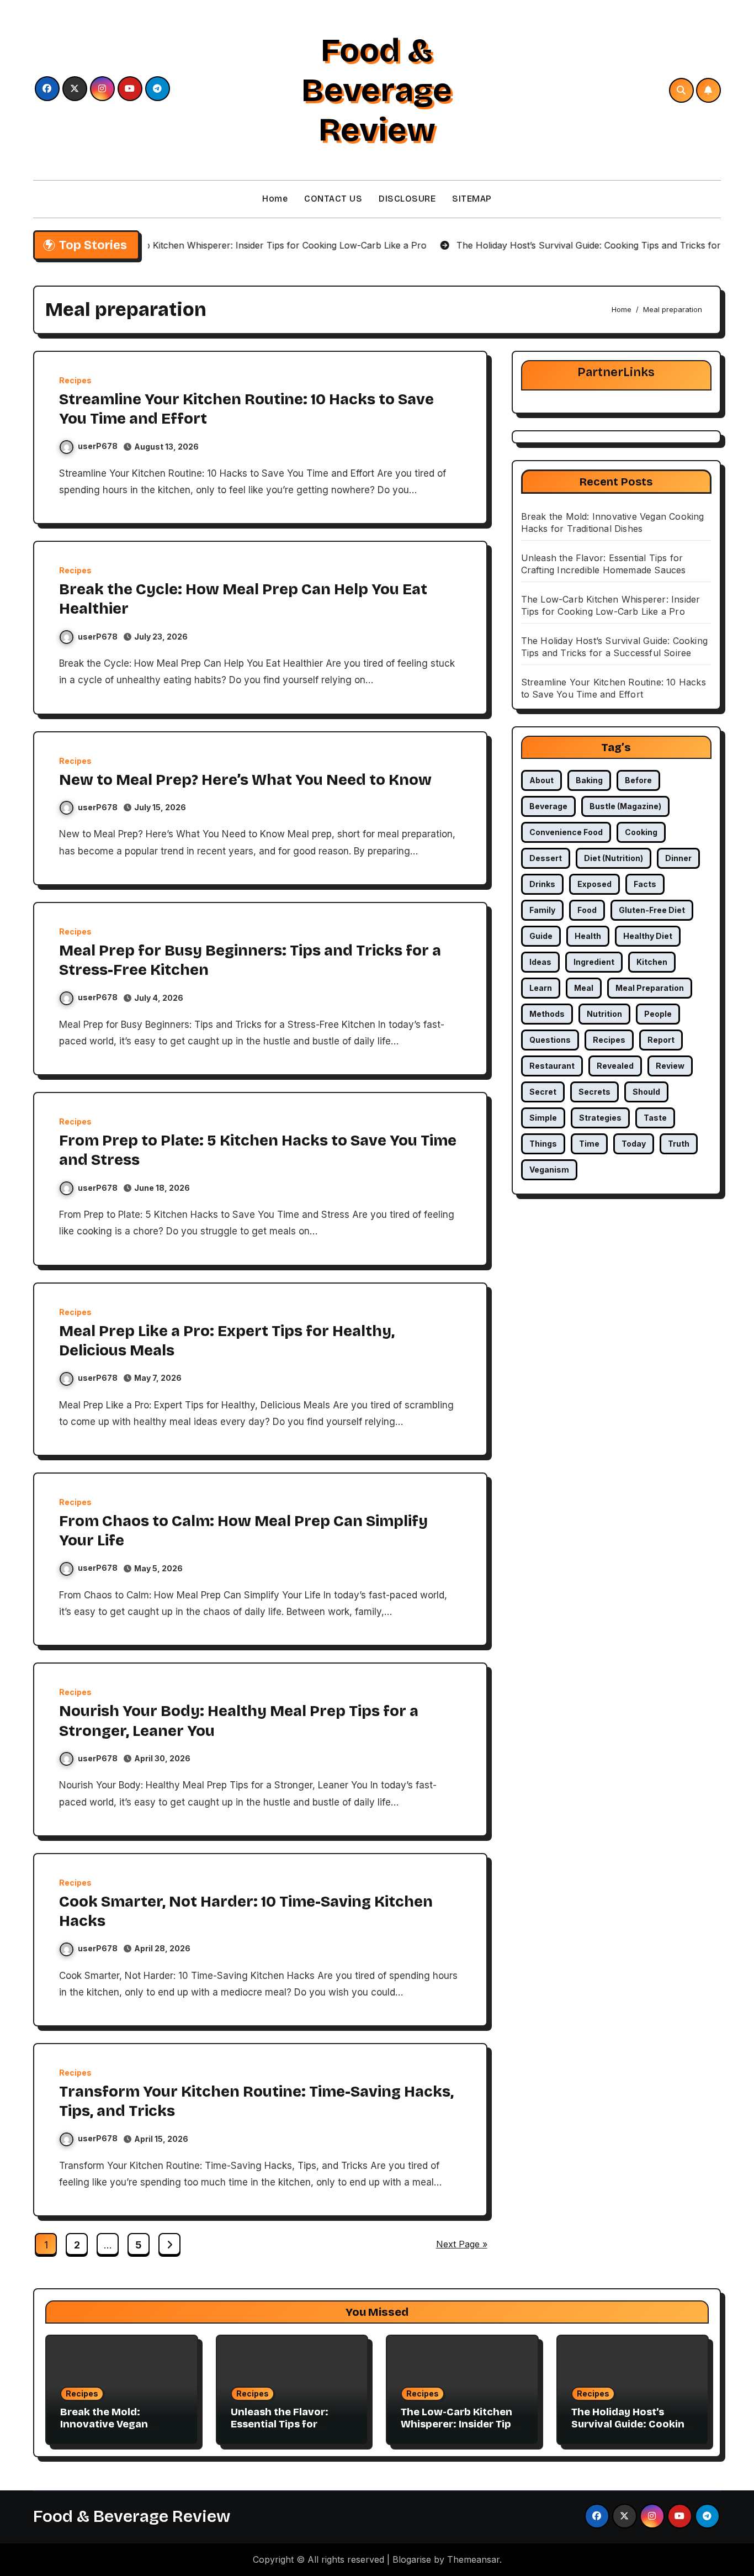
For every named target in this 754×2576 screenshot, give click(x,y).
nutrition (604, 1014)
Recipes (75, 381)
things (543, 1144)
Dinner (678, 858)
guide (541, 936)
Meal (584, 988)
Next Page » (462, 2244)
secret (543, 1092)
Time (589, 1144)
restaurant (552, 1066)
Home (275, 199)
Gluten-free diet (652, 910)
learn (541, 988)
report (661, 1040)
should (646, 1092)
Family (542, 910)
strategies (600, 1118)
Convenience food (566, 832)
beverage (548, 806)
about (541, 780)
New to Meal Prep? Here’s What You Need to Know (245, 780)
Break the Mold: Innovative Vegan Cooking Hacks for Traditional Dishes (107, 2430)
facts (645, 884)
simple (543, 1118)
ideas (540, 962)
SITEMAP (472, 199)
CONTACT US (333, 199)
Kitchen (652, 962)
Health (588, 936)
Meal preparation (650, 988)
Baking (589, 780)
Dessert (546, 858)
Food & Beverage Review (377, 90)
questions (550, 1040)
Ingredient (594, 962)
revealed (615, 1066)
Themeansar (473, 2559)
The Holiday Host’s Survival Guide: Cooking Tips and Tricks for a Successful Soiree (631, 2430)
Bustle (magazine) (625, 806)
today (634, 1144)
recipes (609, 1040)
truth (679, 1144)
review (670, 1066)
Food (587, 910)
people (658, 1014)
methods (547, 1014)
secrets (594, 1092)
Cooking (641, 832)
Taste (655, 1118)
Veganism (549, 1170)
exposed (594, 884)
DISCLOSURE (407, 199)
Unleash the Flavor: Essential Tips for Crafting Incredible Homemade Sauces (280, 2430)
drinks (542, 884)
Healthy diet (648, 936)
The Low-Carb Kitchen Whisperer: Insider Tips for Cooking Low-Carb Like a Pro (459, 2430)
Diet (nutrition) (614, 858)
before (638, 780)
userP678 (98, 446)
